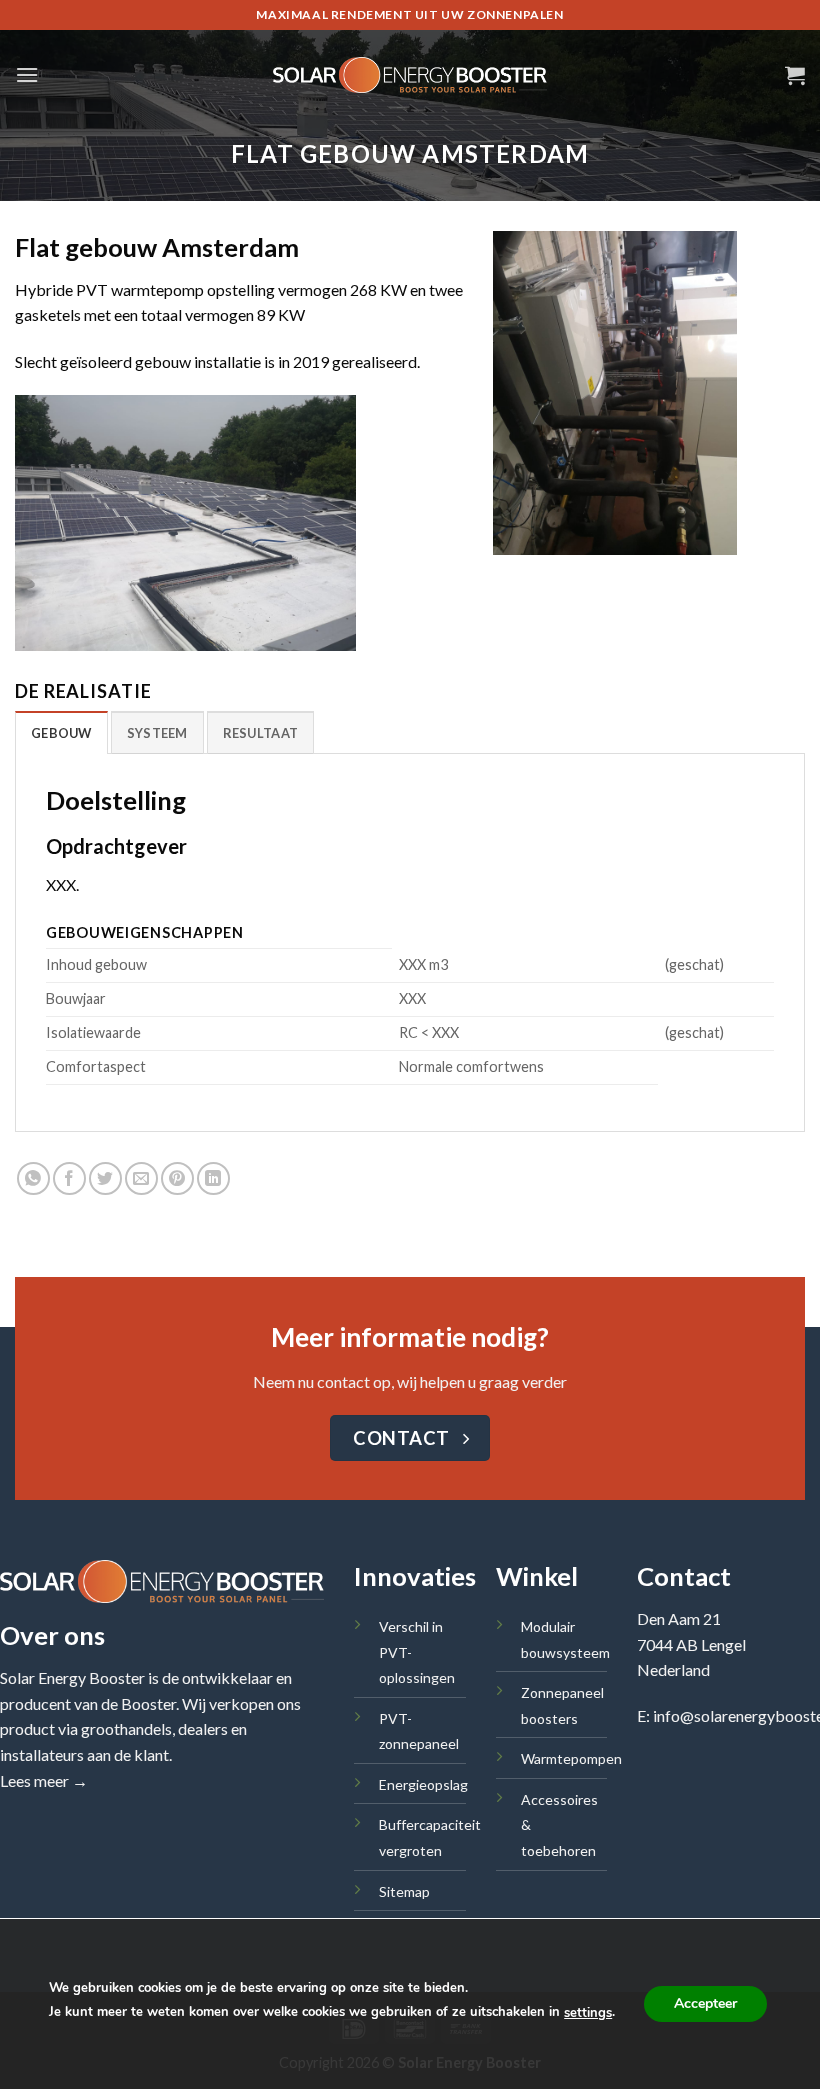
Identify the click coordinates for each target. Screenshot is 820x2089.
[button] (27, 74)
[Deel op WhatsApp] (33, 1178)
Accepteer (705, 2003)
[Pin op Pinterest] (177, 1178)
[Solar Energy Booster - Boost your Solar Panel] (410, 75)
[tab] (61, 732)
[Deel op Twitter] (105, 1178)
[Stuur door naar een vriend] (141, 1178)
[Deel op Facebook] (69, 1178)
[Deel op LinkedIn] (213, 1178)
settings (588, 2013)
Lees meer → (44, 1780)
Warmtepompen (571, 1758)
